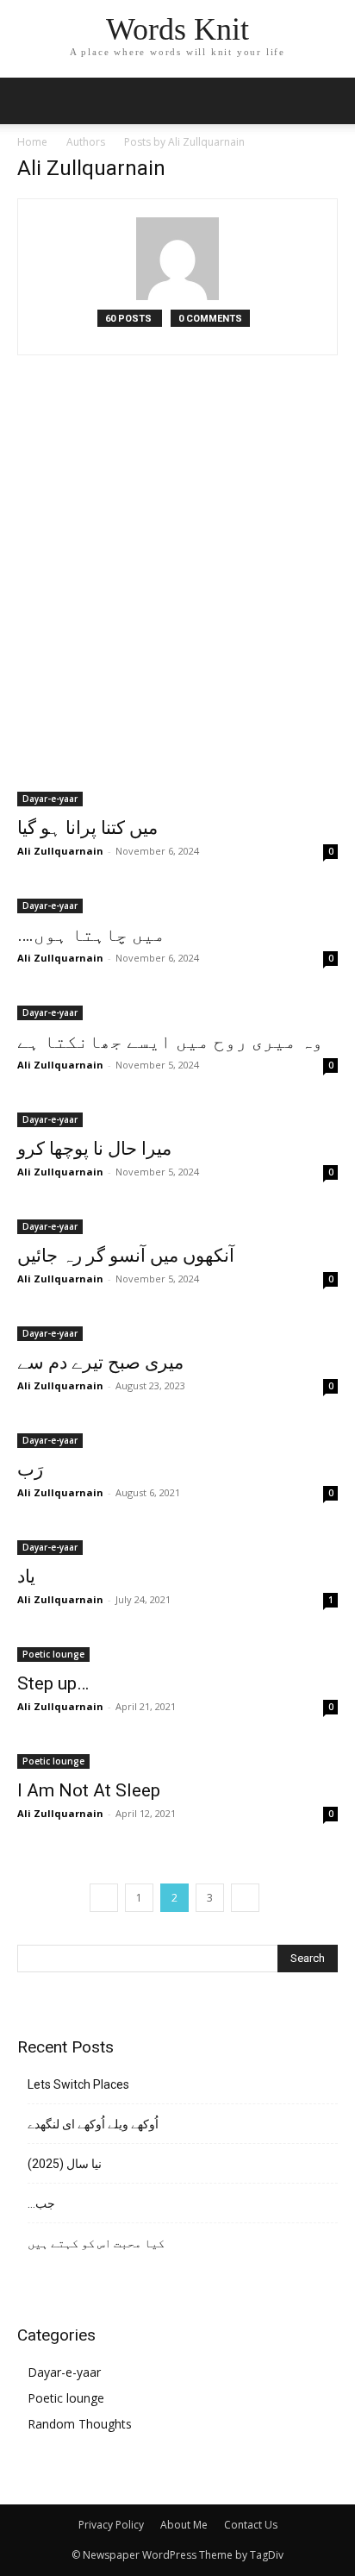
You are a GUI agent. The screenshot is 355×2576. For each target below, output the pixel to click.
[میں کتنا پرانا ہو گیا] (177, 602)
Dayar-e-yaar (50, 799)
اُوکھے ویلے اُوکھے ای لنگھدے (93, 2124)
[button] (331, 101)
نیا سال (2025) (65, 2164)
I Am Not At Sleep (89, 1790)
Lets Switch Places (78, 2084)
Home (32, 142)
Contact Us (251, 2525)
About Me (184, 2525)
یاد (26, 1576)
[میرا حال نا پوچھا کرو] (177, 1118)
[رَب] (177, 1439)
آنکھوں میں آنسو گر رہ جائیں (126, 1256)
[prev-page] (104, 1898)
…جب (41, 2203)
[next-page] (245, 1898)
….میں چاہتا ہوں (91, 935)
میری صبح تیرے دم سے (100, 1363)
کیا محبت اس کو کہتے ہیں (96, 2243)
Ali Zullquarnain (60, 851)
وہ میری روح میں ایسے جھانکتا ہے (170, 1042)
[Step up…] (177, 1653)
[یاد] (177, 1546)
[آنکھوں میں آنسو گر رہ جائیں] (177, 1225)
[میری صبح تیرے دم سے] (177, 1332)
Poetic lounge (53, 1654)
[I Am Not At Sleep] (177, 1760)
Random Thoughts (80, 2424)
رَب (30, 1470)
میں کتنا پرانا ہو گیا (87, 828)
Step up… (53, 1683)
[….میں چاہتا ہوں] (177, 904)
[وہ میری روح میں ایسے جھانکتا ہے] (177, 1011)
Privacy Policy (111, 2525)
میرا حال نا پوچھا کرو (94, 1149)
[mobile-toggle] (29, 101)
